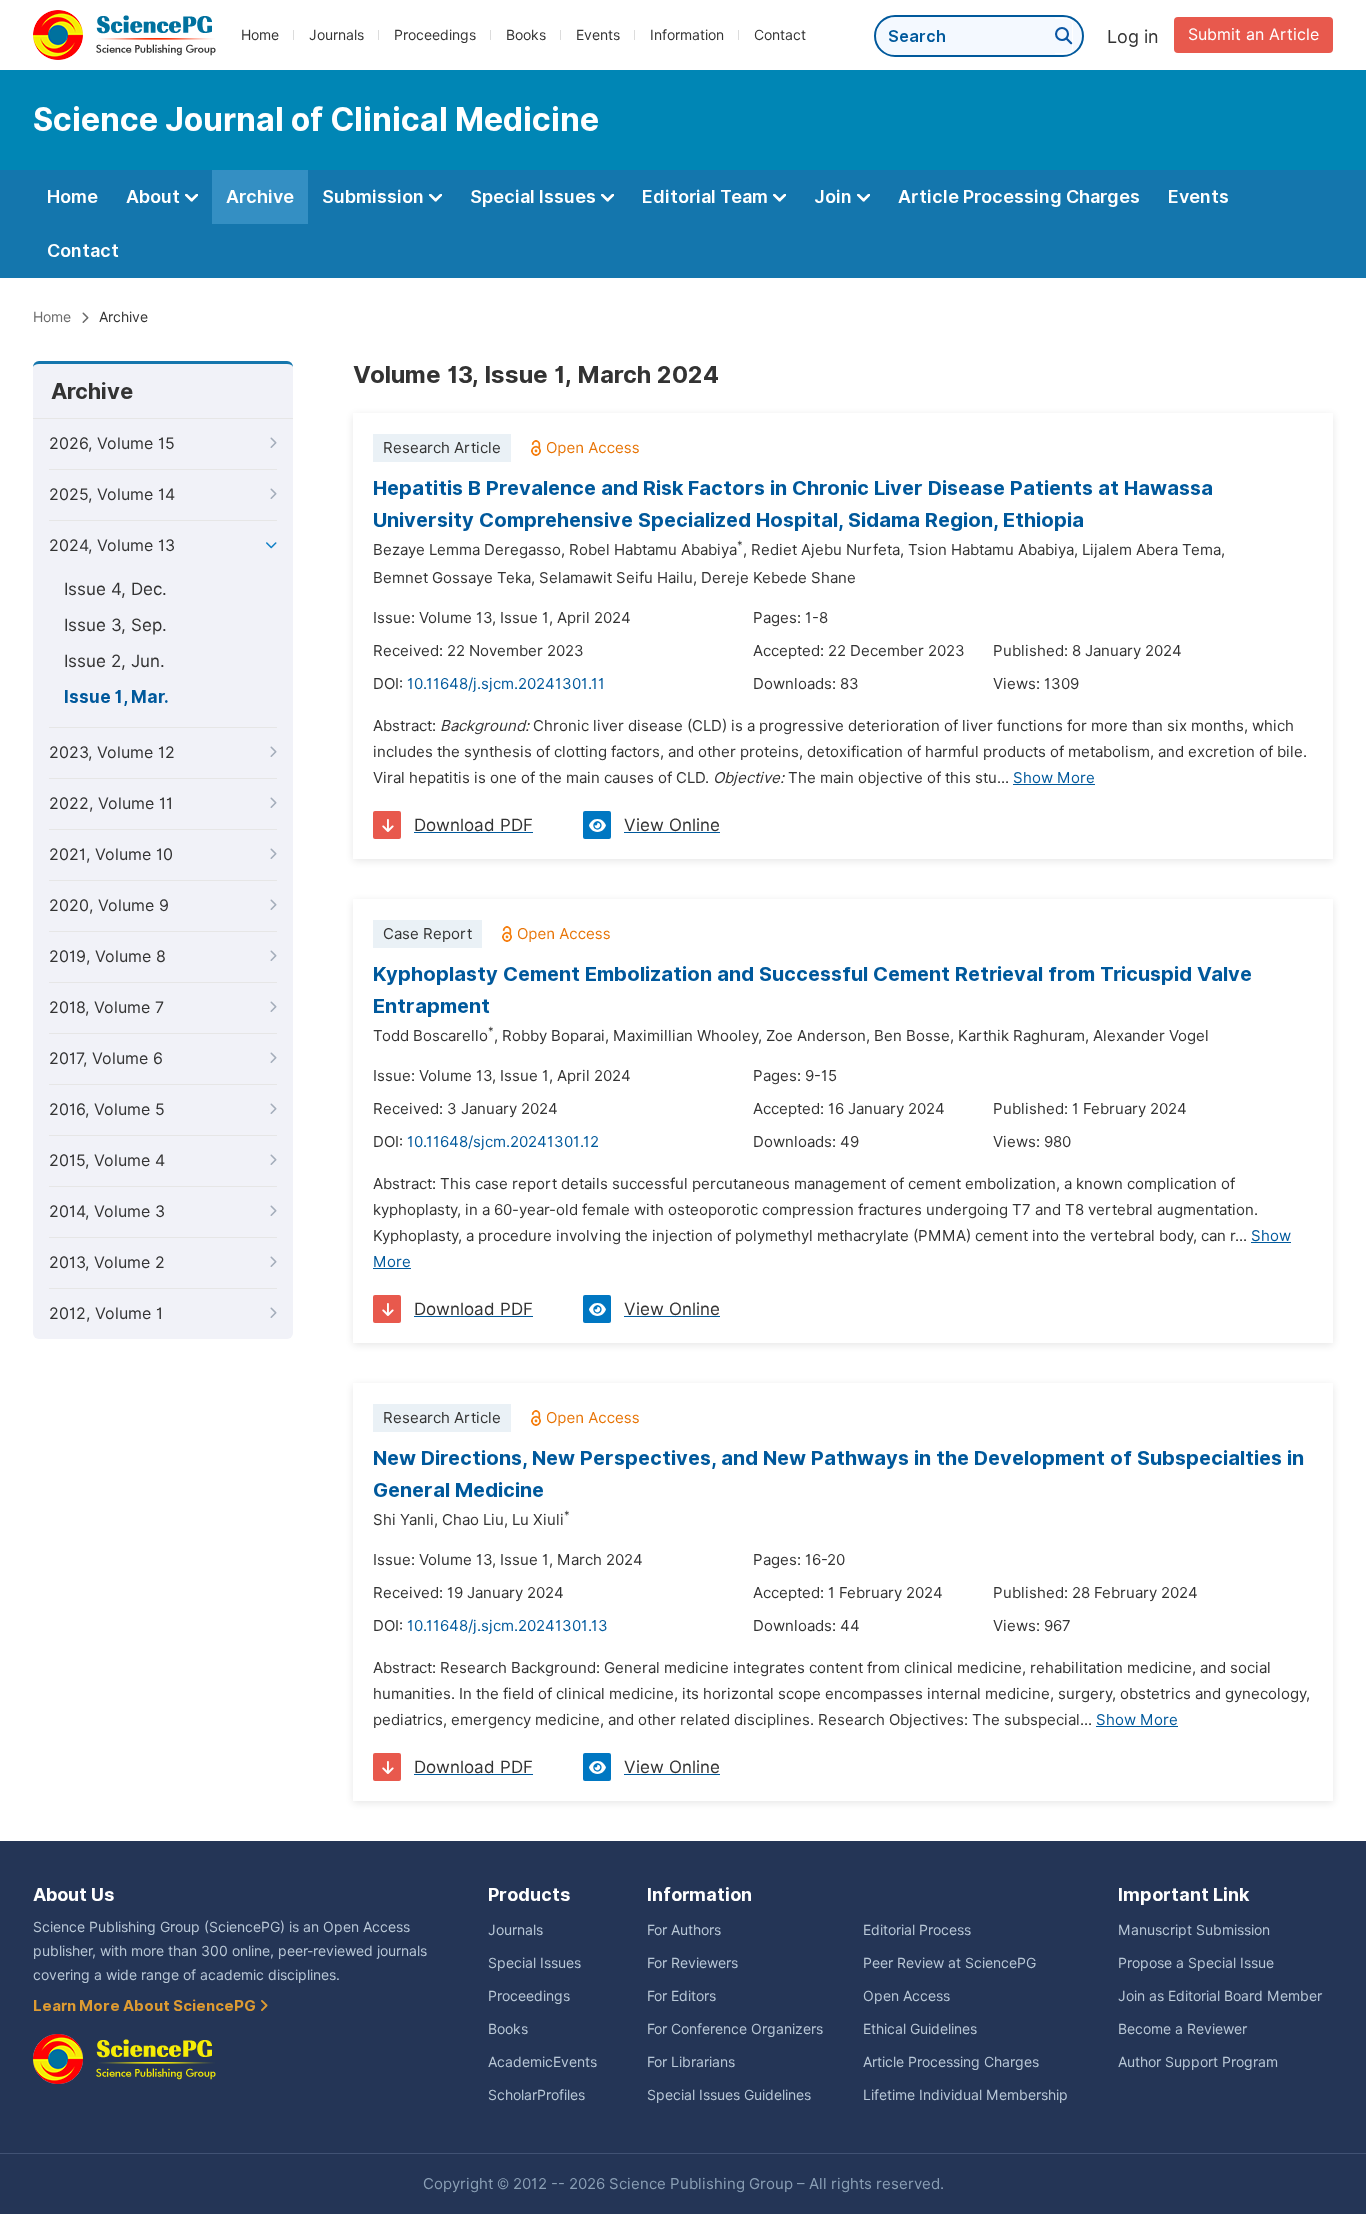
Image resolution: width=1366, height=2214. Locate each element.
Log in (1133, 36)
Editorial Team (707, 196)
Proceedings (435, 35)
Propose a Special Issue (1196, 1963)
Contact (780, 35)
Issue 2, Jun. (114, 661)
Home (260, 35)
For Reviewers (692, 1963)
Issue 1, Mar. (116, 697)
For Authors (684, 1930)
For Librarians (691, 2062)
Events (598, 35)
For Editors (681, 1996)
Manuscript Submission (1194, 1930)
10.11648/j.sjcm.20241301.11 (506, 684)
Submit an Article (1253, 34)
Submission (375, 196)
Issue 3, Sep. (115, 625)
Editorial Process (917, 1930)
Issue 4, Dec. (115, 589)
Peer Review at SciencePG (949, 1963)
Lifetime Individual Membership (965, 2095)
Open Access (906, 1996)
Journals (336, 35)
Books (526, 35)
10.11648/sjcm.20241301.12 (503, 1142)
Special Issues (535, 196)
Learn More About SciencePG (146, 2006)
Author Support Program (1198, 2062)
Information (687, 35)
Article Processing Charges (1019, 196)
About (155, 196)
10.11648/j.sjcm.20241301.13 (507, 1626)
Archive (260, 196)
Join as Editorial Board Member (1220, 1996)
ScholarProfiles (536, 2095)
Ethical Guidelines (920, 2029)
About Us (73, 1894)
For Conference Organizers (735, 2029)
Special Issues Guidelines (729, 2095)
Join (835, 196)
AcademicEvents (542, 2062)
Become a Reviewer (1182, 2029)
